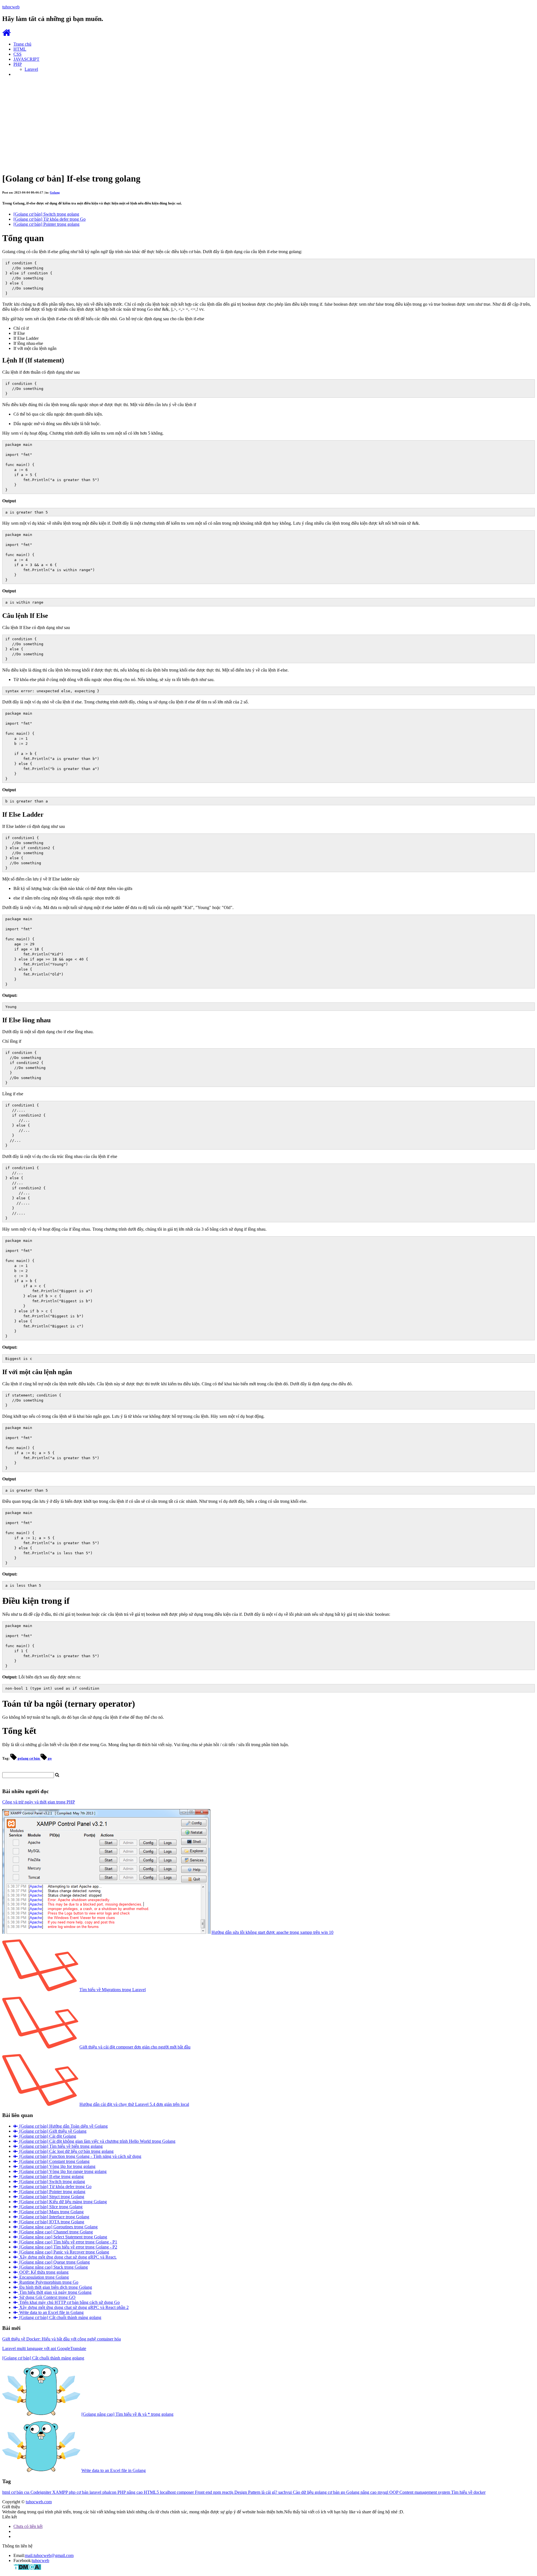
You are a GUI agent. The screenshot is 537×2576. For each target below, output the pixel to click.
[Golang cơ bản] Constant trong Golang (54, 2161)
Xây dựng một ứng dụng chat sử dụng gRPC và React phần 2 (73, 2307)
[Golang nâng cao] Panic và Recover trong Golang (64, 2252)
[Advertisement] (268, 121)
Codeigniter (41, 2492)
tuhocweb (41, 2560)
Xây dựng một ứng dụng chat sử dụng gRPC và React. (67, 2257)
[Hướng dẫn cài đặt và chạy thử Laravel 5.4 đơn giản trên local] (40, 2104)
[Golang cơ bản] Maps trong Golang (51, 2212)
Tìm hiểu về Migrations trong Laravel (113, 1990)
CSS (17, 54)
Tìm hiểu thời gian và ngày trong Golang (55, 2292)
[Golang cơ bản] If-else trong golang (51, 2176)
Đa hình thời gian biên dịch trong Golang (55, 2287)
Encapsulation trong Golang (43, 2277)
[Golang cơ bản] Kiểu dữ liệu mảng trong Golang (63, 2202)
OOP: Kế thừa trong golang (43, 2272)
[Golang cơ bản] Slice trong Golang (50, 2207)
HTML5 (152, 2492)
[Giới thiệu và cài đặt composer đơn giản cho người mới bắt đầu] (40, 2047)
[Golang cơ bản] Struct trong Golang (51, 2197)
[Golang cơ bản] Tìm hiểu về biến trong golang (60, 2146)
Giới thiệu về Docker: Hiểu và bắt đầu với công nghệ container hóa (62, 2339)
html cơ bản (13, 2492)
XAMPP (61, 2492)
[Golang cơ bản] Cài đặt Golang (47, 2136)
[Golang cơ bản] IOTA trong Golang (51, 2222)
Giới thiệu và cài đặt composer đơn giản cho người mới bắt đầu (135, 2047)
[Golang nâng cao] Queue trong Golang (54, 2262)
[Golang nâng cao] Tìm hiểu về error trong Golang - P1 (68, 2242)
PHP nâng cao (131, 2492)
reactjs (228, 2492)
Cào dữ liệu (304, 2492)
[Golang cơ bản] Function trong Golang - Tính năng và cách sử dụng (80, 2156)
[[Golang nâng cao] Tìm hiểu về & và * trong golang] (41, 2414)
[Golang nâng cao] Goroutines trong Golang (58, 2227)
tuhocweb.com (39, 2502)
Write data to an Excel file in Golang (51, 2312)
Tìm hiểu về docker (468, 2492)
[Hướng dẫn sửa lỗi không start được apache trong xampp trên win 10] (106, 1932)
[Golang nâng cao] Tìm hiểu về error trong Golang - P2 (68, 2247)
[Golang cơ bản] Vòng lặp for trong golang (57, 2166)
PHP (18, 64)
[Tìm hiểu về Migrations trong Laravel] (40, 1990)
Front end (204, 2492)
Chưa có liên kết (28, 2526)
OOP (394, 2492)
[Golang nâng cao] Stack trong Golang (53, 2267)
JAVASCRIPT (26, 59)
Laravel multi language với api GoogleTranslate (44, 2348)
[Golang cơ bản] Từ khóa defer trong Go (50, 219)
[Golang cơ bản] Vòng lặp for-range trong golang (62, 2171)
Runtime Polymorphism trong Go (48, 2282)
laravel (96, 2492)
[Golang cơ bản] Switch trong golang (46, 214)
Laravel (31, 69)
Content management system (425, 2492)
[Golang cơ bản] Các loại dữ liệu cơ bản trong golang (66, 2151)
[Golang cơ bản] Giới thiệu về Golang (52, 2131)
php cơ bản (79, 2492)
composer (186, 2492)
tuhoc (11, 7)
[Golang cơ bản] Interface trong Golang (54, 2217)
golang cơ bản (29, 1758)
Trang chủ (22, 44)
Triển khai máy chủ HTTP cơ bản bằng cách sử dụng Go (69, 2302)
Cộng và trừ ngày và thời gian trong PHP (39, 1802)
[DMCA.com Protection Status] (27, 2569)
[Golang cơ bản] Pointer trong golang (46, 224)
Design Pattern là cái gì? (256, 2492)
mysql (383, 2492)
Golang (55, 192)
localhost (168, 2492)
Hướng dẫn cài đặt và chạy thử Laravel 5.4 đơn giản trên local (134, 2104)
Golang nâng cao (362, 2492)
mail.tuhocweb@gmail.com (49, 2555)
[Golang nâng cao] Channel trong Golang (56, 2232)
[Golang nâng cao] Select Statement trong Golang (63, 2237)
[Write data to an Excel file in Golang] (41, 2470)
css (27, 2492)
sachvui (286, 2492)
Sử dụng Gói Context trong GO (47, 2297)
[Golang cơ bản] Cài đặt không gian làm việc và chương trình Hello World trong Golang (97, 2141)
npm (218, 2492)
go (49, 1758)
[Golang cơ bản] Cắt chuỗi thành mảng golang (60, 2317)
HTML (20, 49)
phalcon (110, 2492)
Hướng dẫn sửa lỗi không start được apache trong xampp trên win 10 (272, 1932)
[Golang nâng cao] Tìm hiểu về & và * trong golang (127, 2414)
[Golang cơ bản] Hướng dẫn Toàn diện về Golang (63, 2126)
